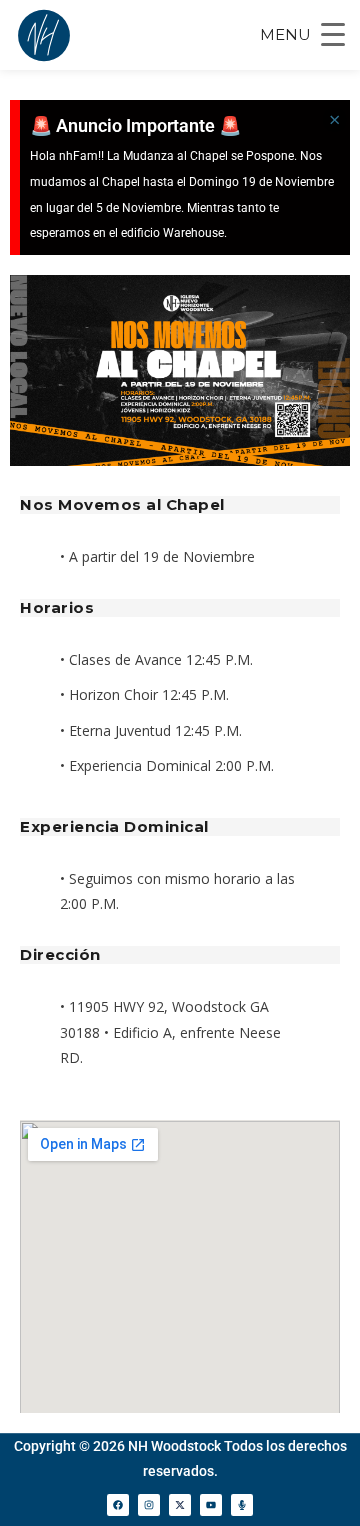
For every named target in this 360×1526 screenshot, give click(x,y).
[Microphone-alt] (242, 1505)
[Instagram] (149, 1505)
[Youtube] (211, 1505)
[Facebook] (118, 1505)
